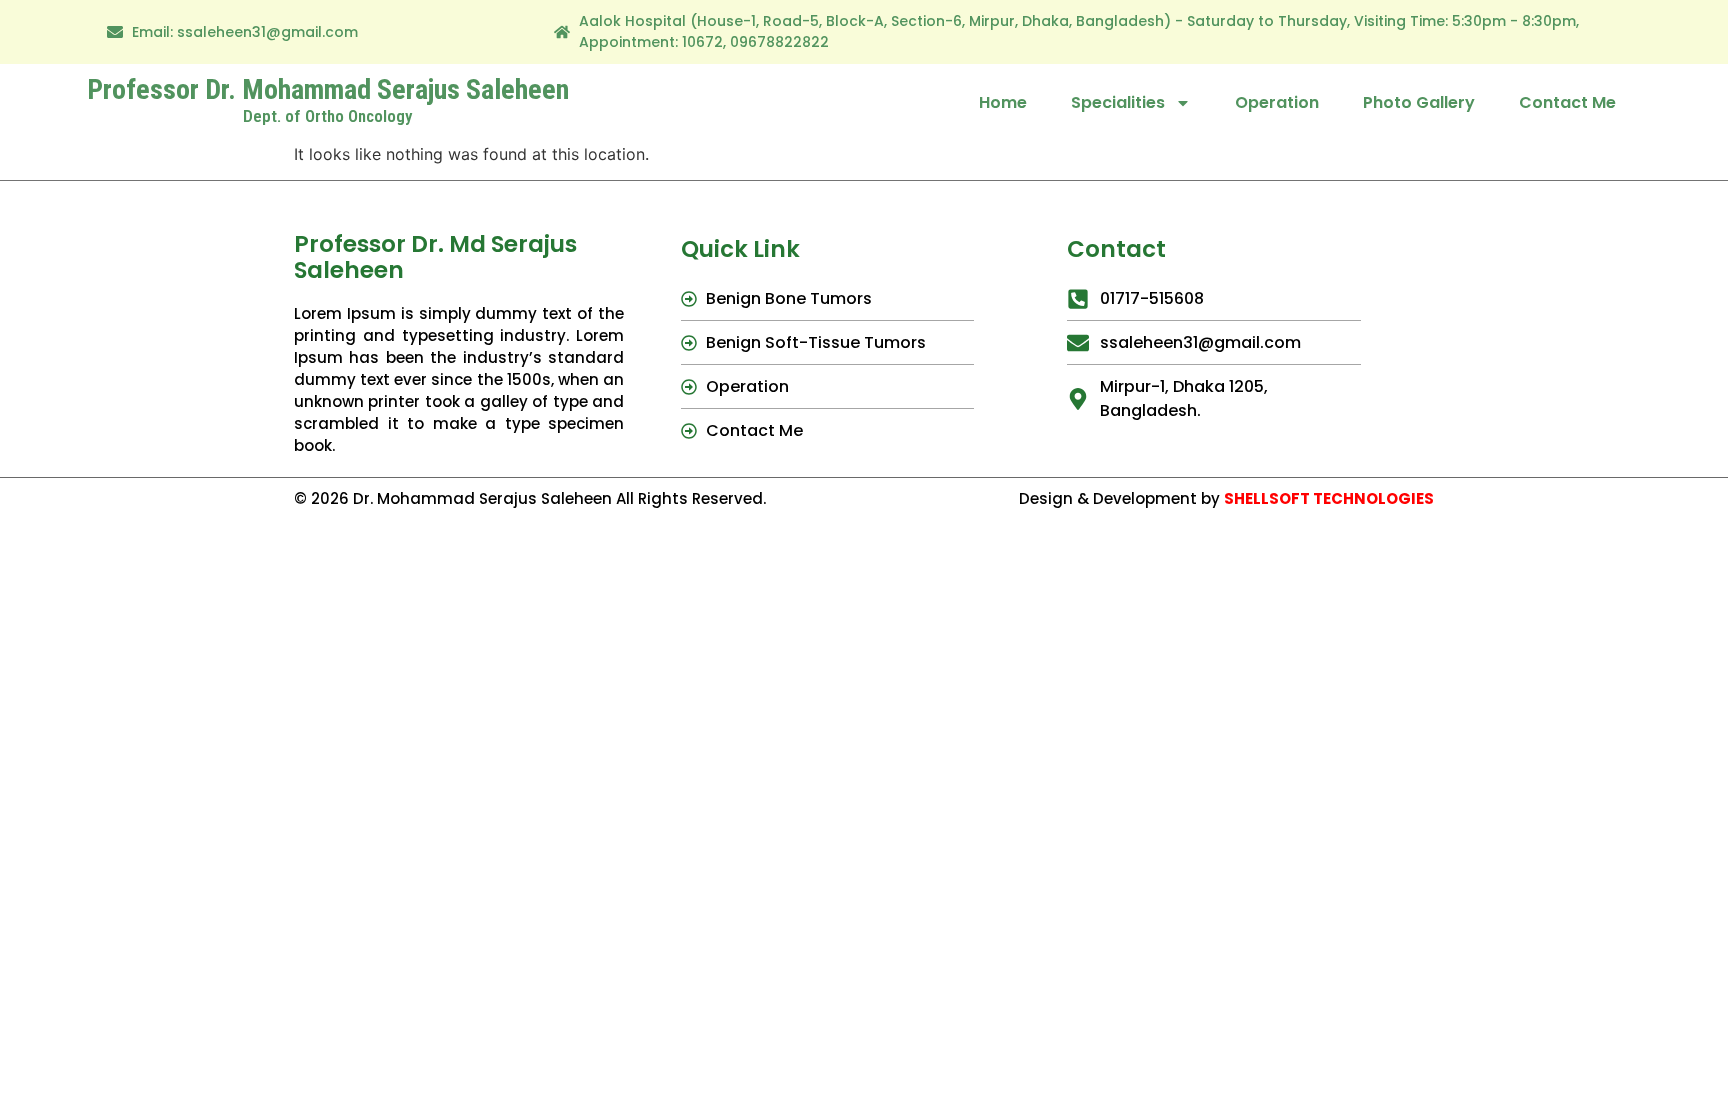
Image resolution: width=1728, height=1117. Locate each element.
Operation (1277, 102)
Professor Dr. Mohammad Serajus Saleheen (328, 89)
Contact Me (1567, 102)
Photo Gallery (1419, 102)
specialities (1118, 102)
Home (1003, 102)
